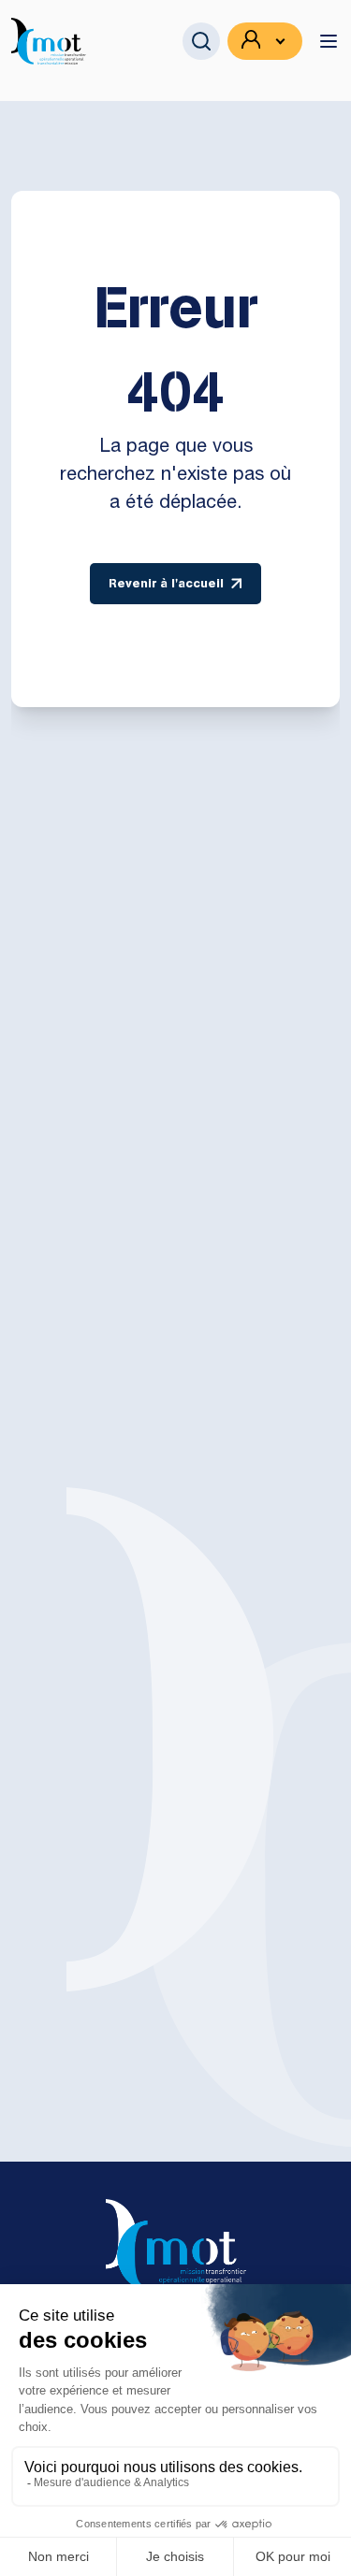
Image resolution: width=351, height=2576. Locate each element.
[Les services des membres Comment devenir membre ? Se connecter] (265, 41)
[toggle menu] (329, 41)
